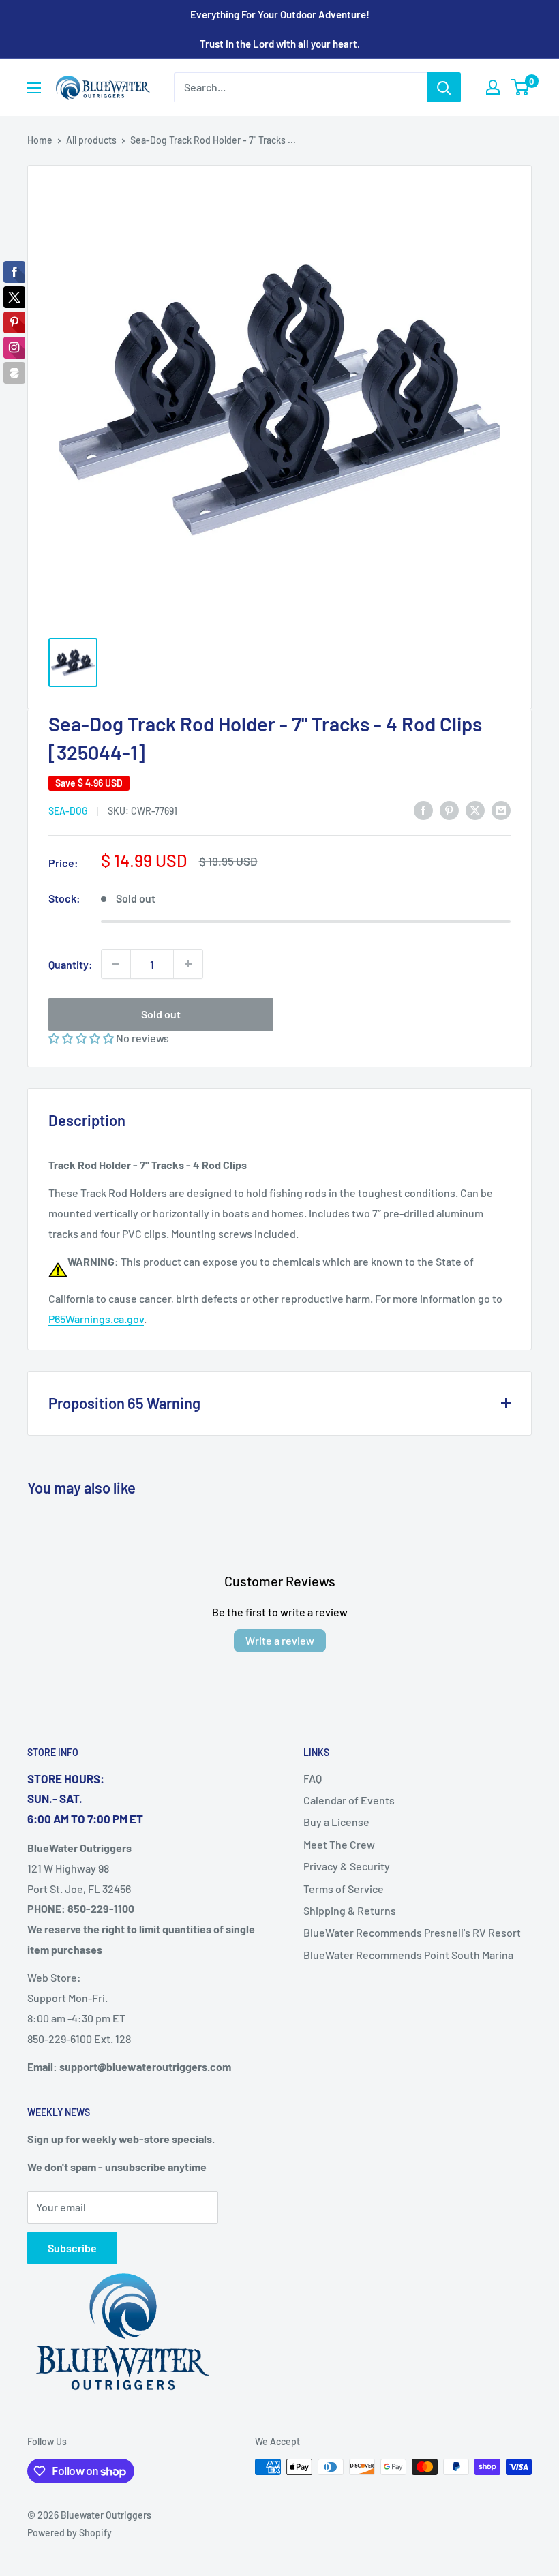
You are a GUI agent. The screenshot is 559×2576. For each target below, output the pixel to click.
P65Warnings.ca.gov (96, 1319)
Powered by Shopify (70, 2533)
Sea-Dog (68, 811)
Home (40, 140)
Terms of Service (344, 1889)
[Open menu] (34, 88)
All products (91, 140)
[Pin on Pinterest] (449, 809)
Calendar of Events (349, 1800)
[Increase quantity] (188, 964)
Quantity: (71, 964)
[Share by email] (501, 809)
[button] (82, 1038)
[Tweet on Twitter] (475, 809)
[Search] (444, 87)
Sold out (161, 1014)
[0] (520, 87)
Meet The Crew (339, 1844)
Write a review (280, 1640)
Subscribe (72, 2248)
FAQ (313, 1778)
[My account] (493, 87)
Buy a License (336, 1822)
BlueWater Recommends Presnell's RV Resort (412, 1932)
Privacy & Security (347, 1866)
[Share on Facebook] (423, 809)
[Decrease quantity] (116, 964)
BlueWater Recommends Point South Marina (408, 1955)
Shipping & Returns (350, 1910)
